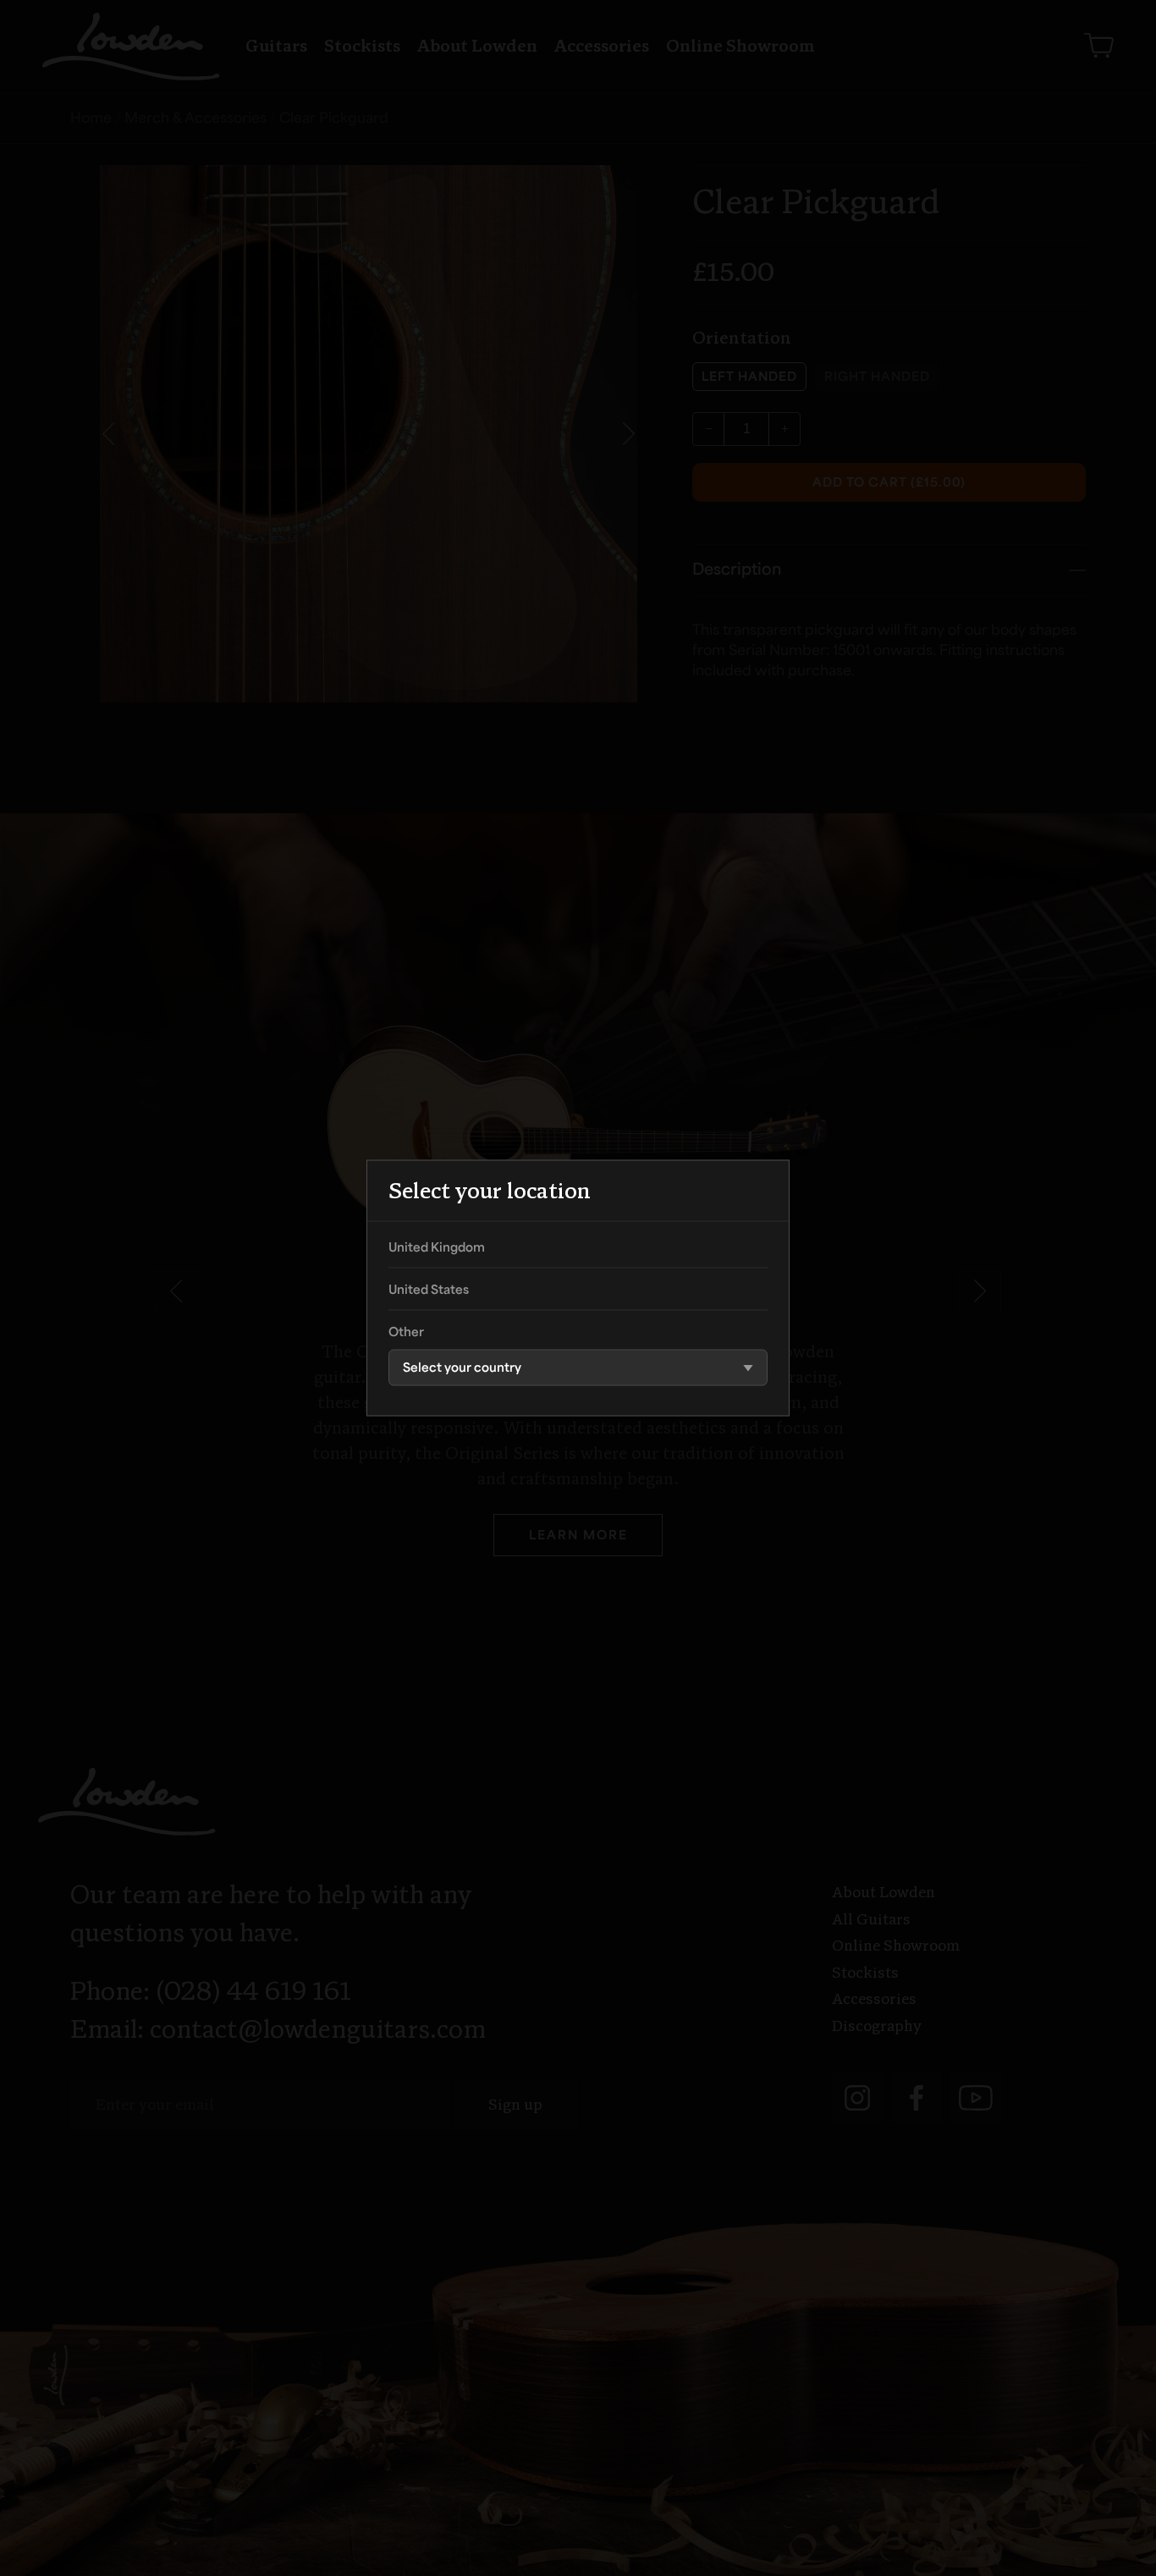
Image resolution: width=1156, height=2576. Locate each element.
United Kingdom (437, 1249)
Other (406, 1334)
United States (429, 1291)
